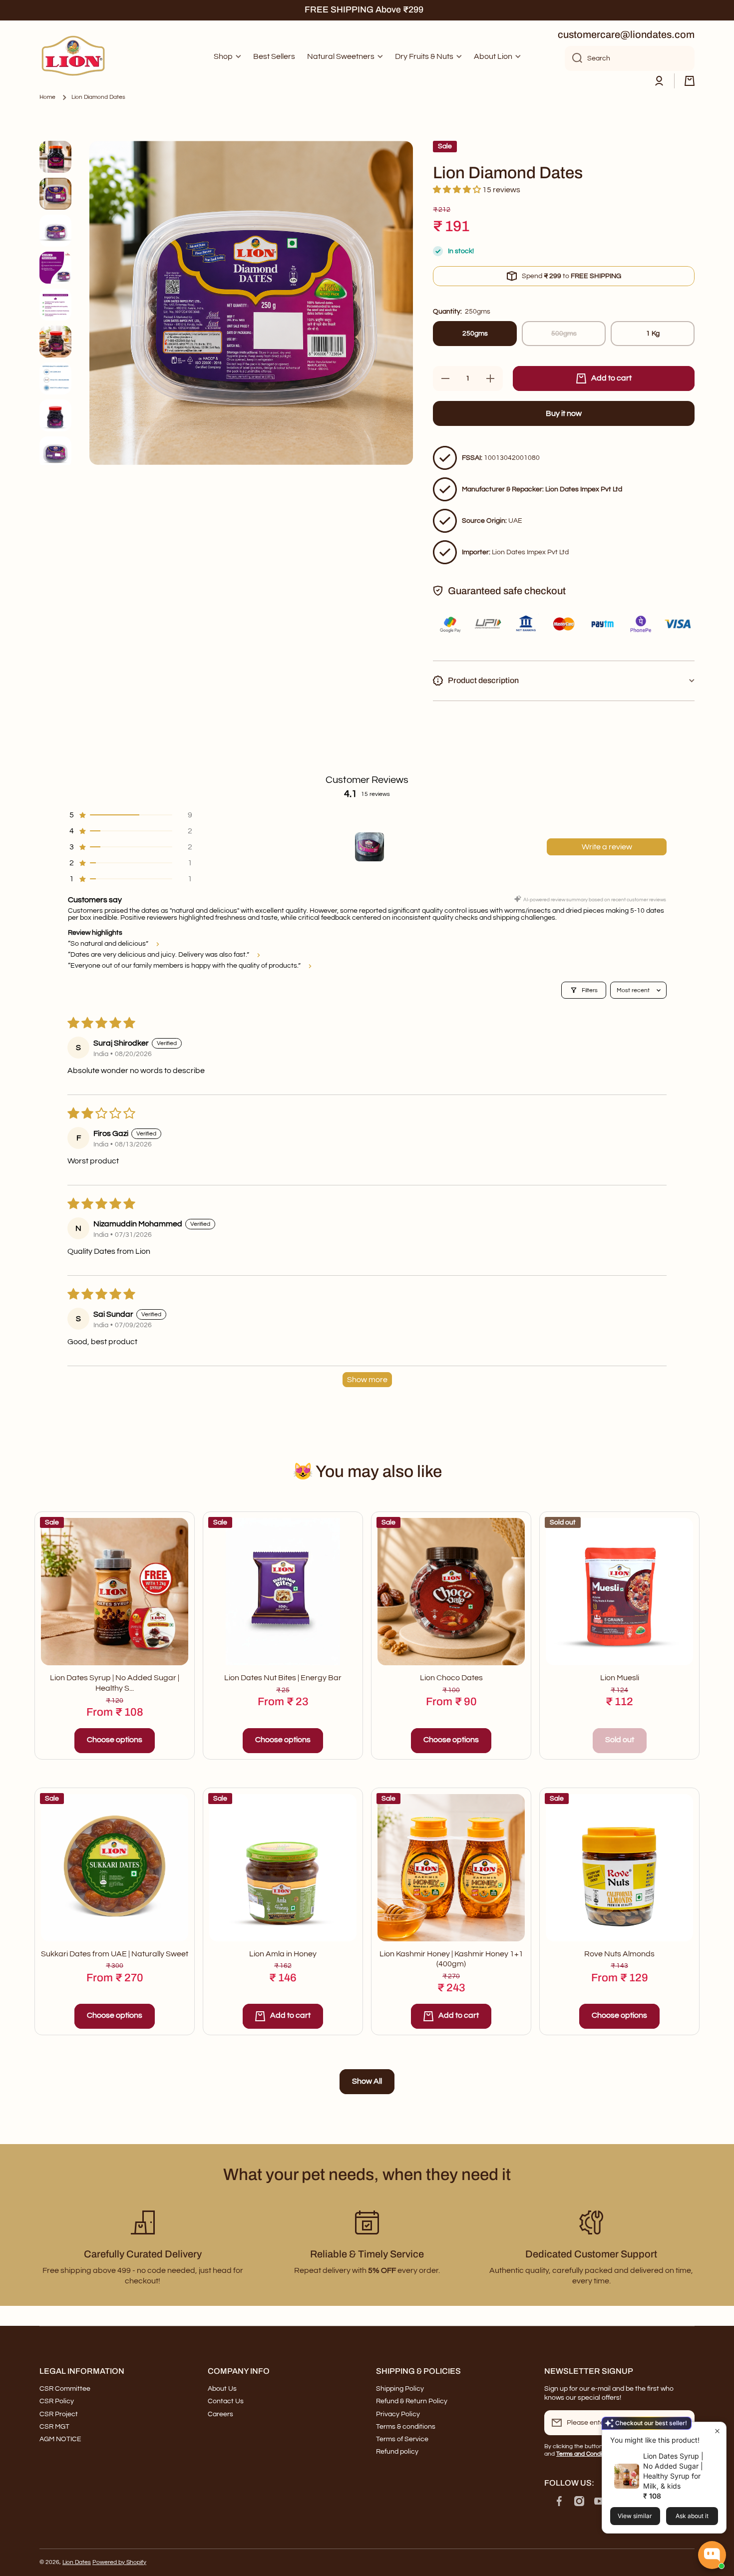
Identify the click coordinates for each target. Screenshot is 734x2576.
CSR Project (59, 2414)
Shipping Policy (400, 2389)
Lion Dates (77, 2562)
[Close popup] (717, 2431)
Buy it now (564, 413)
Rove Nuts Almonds (619, 1954)
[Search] (573, 58)
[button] (690, 81)
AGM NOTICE (60, 2439)
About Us (222, 2389)
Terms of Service (402, 2439)
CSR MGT (54, 2427)
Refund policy (397, 2452)
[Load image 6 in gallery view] (55, 342)
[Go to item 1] (369, 847)
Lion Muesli (620, 1678)
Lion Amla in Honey (283, 1954)
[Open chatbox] (712, 2555)
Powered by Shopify (119, 2562)
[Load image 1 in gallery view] (55, 157)
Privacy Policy (398, 2414)
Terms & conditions (406, 2427)
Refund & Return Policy (412, 2401)
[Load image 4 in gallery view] (55, 268)
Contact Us (226, 2401)
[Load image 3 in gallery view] (55, 231)
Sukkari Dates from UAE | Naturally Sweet (115, 1954)
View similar (635, 2516)
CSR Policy (57, 2401)
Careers (220, 2414)
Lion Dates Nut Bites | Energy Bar (283, 1678)
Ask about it (692, 2516)
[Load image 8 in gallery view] (55, 415)
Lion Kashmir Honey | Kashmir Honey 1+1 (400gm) (451, 1959)
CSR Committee (65, 2389)
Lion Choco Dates (451, 1678)
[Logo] (74, 57)
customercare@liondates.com (626, 34)
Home (47, 97)
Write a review (607, 847)
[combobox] (630, 58)
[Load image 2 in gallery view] (55, 194)
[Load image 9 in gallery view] (55, 452)
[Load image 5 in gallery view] (55, 305)
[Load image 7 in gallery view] (55, 378)
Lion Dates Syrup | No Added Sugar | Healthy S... (115, 1683)
